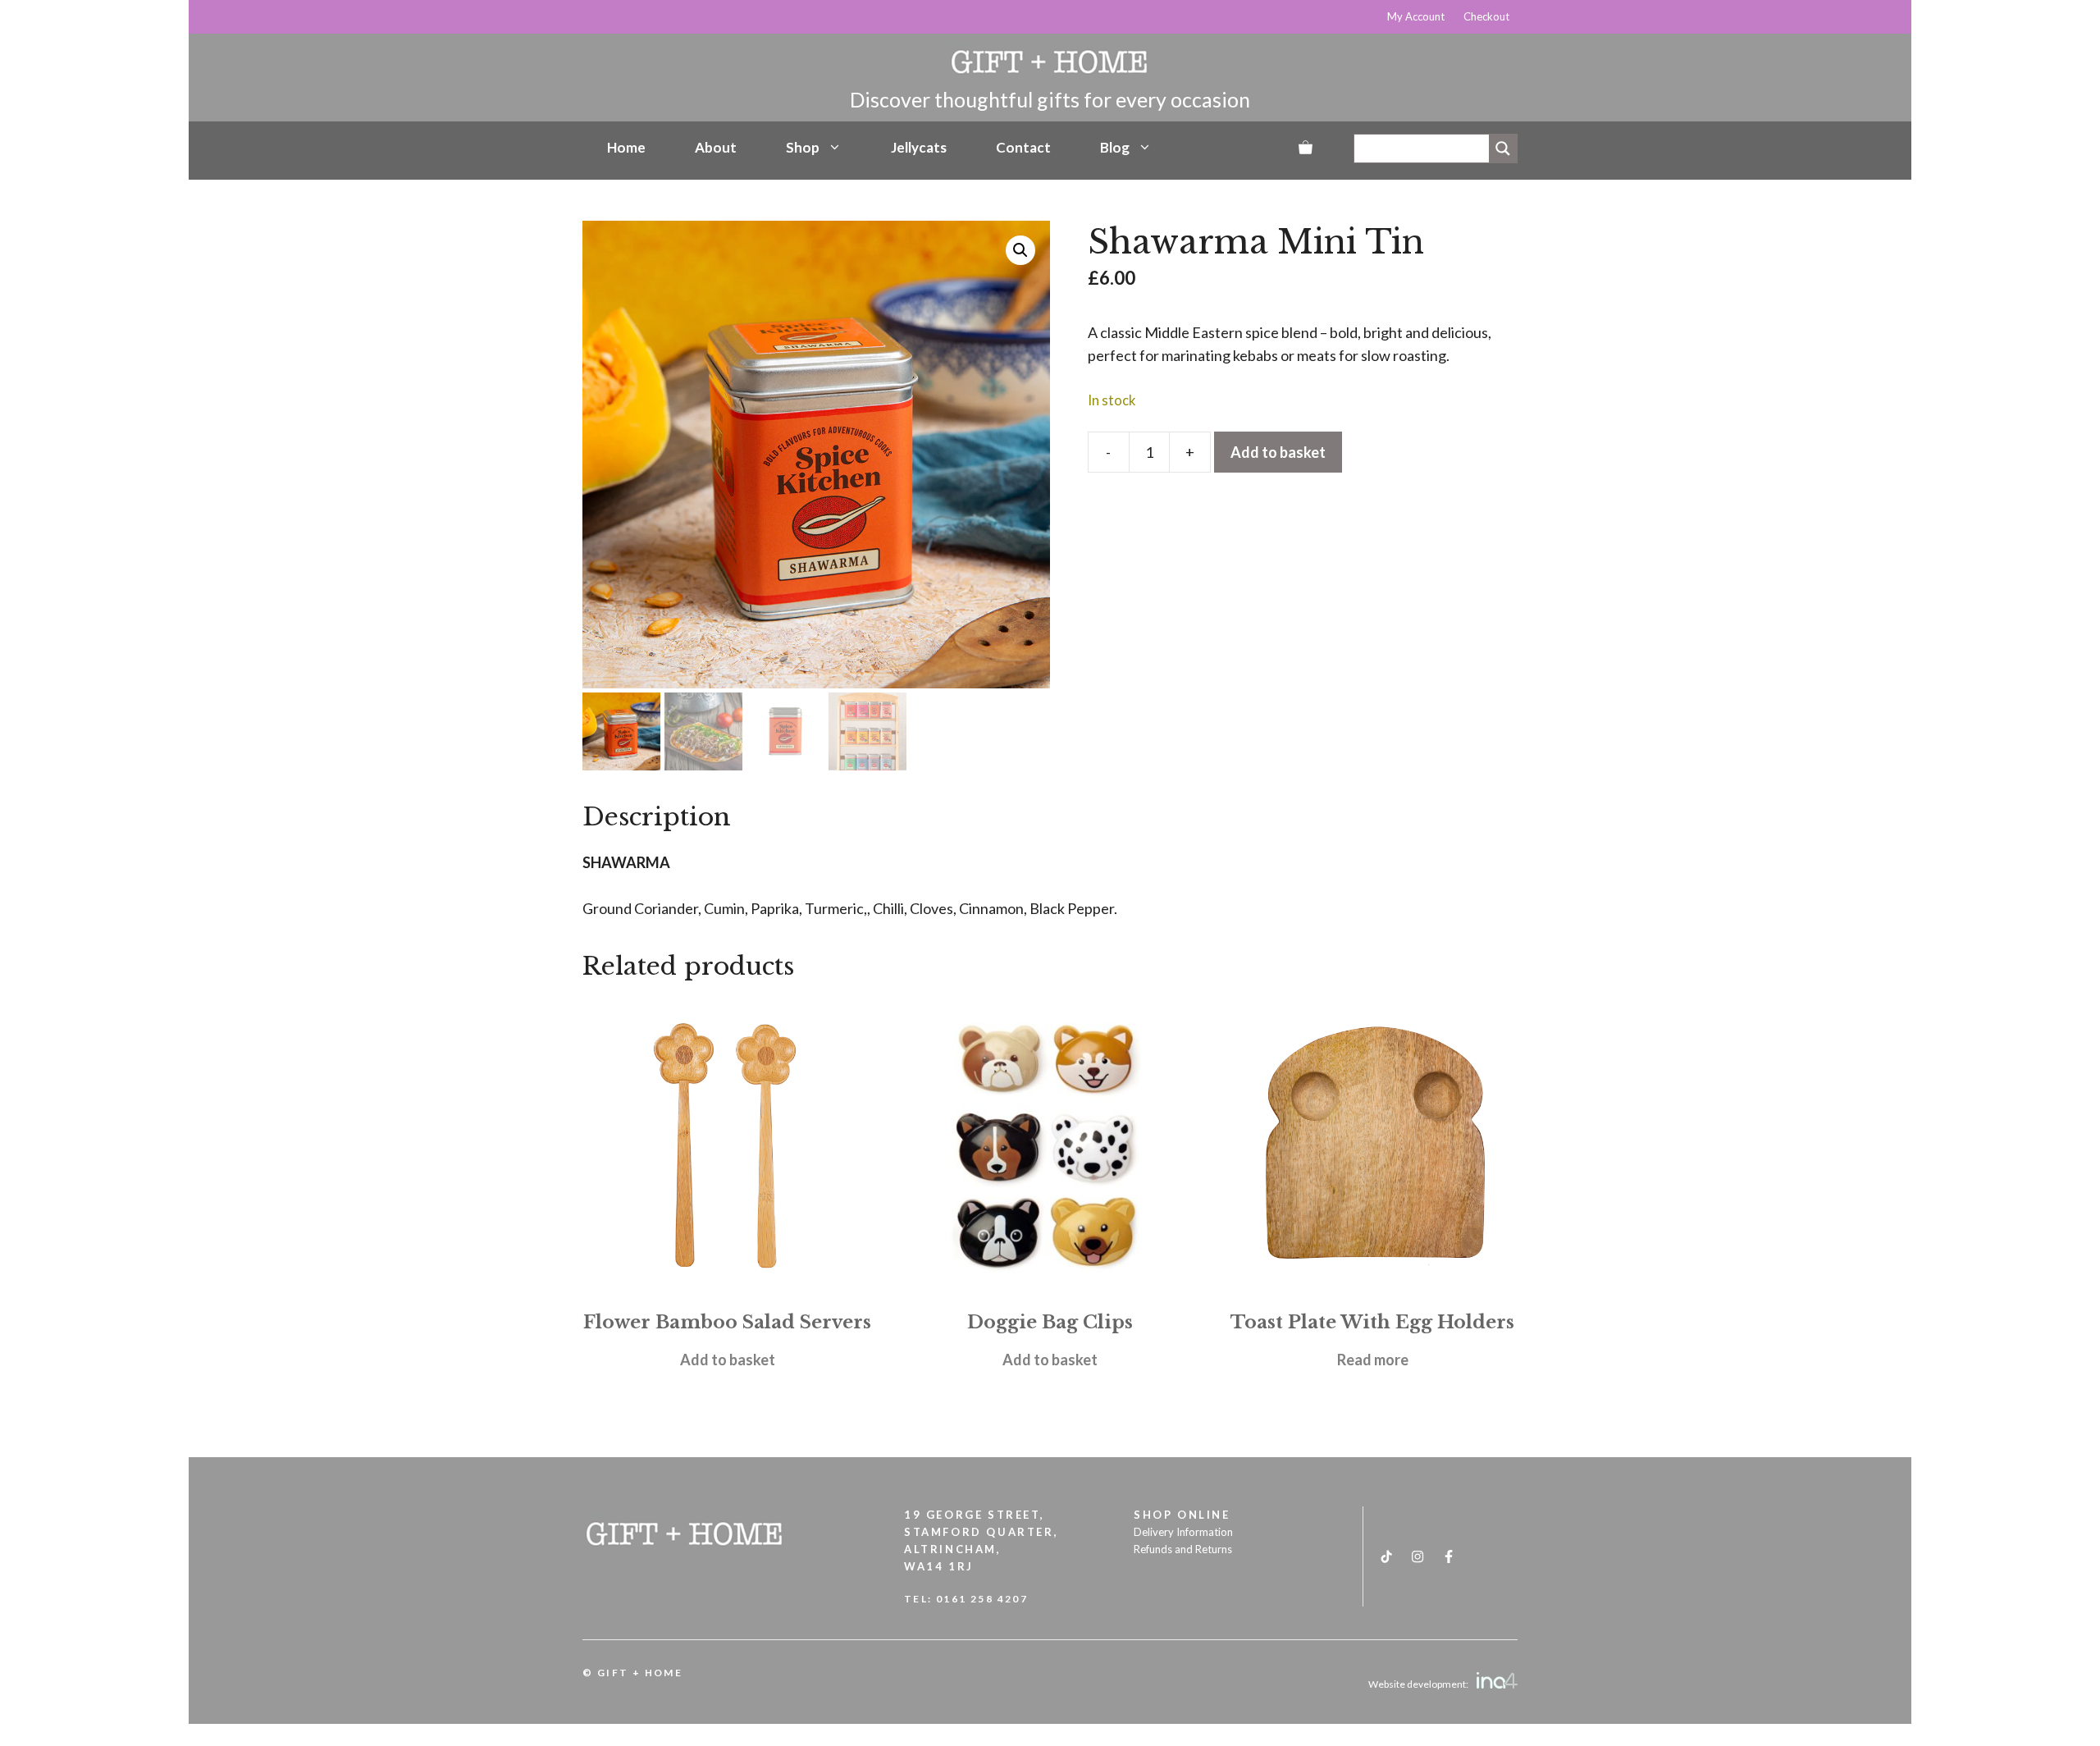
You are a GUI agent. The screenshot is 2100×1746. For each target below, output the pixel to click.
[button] (1020, 250)
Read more (1373, 1360)
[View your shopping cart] (1306, 148)
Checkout (1486, 16)
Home (626, 147)
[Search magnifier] (1503, 149)
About (716, 147)
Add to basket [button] (728, 1360)
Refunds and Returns (1183, 1549)
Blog (1115, 147)
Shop (803, 147)
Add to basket (1278, 452)
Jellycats (919, 147)
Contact (1023, 147)
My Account (1416, 16)
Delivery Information (1183, 1532)
